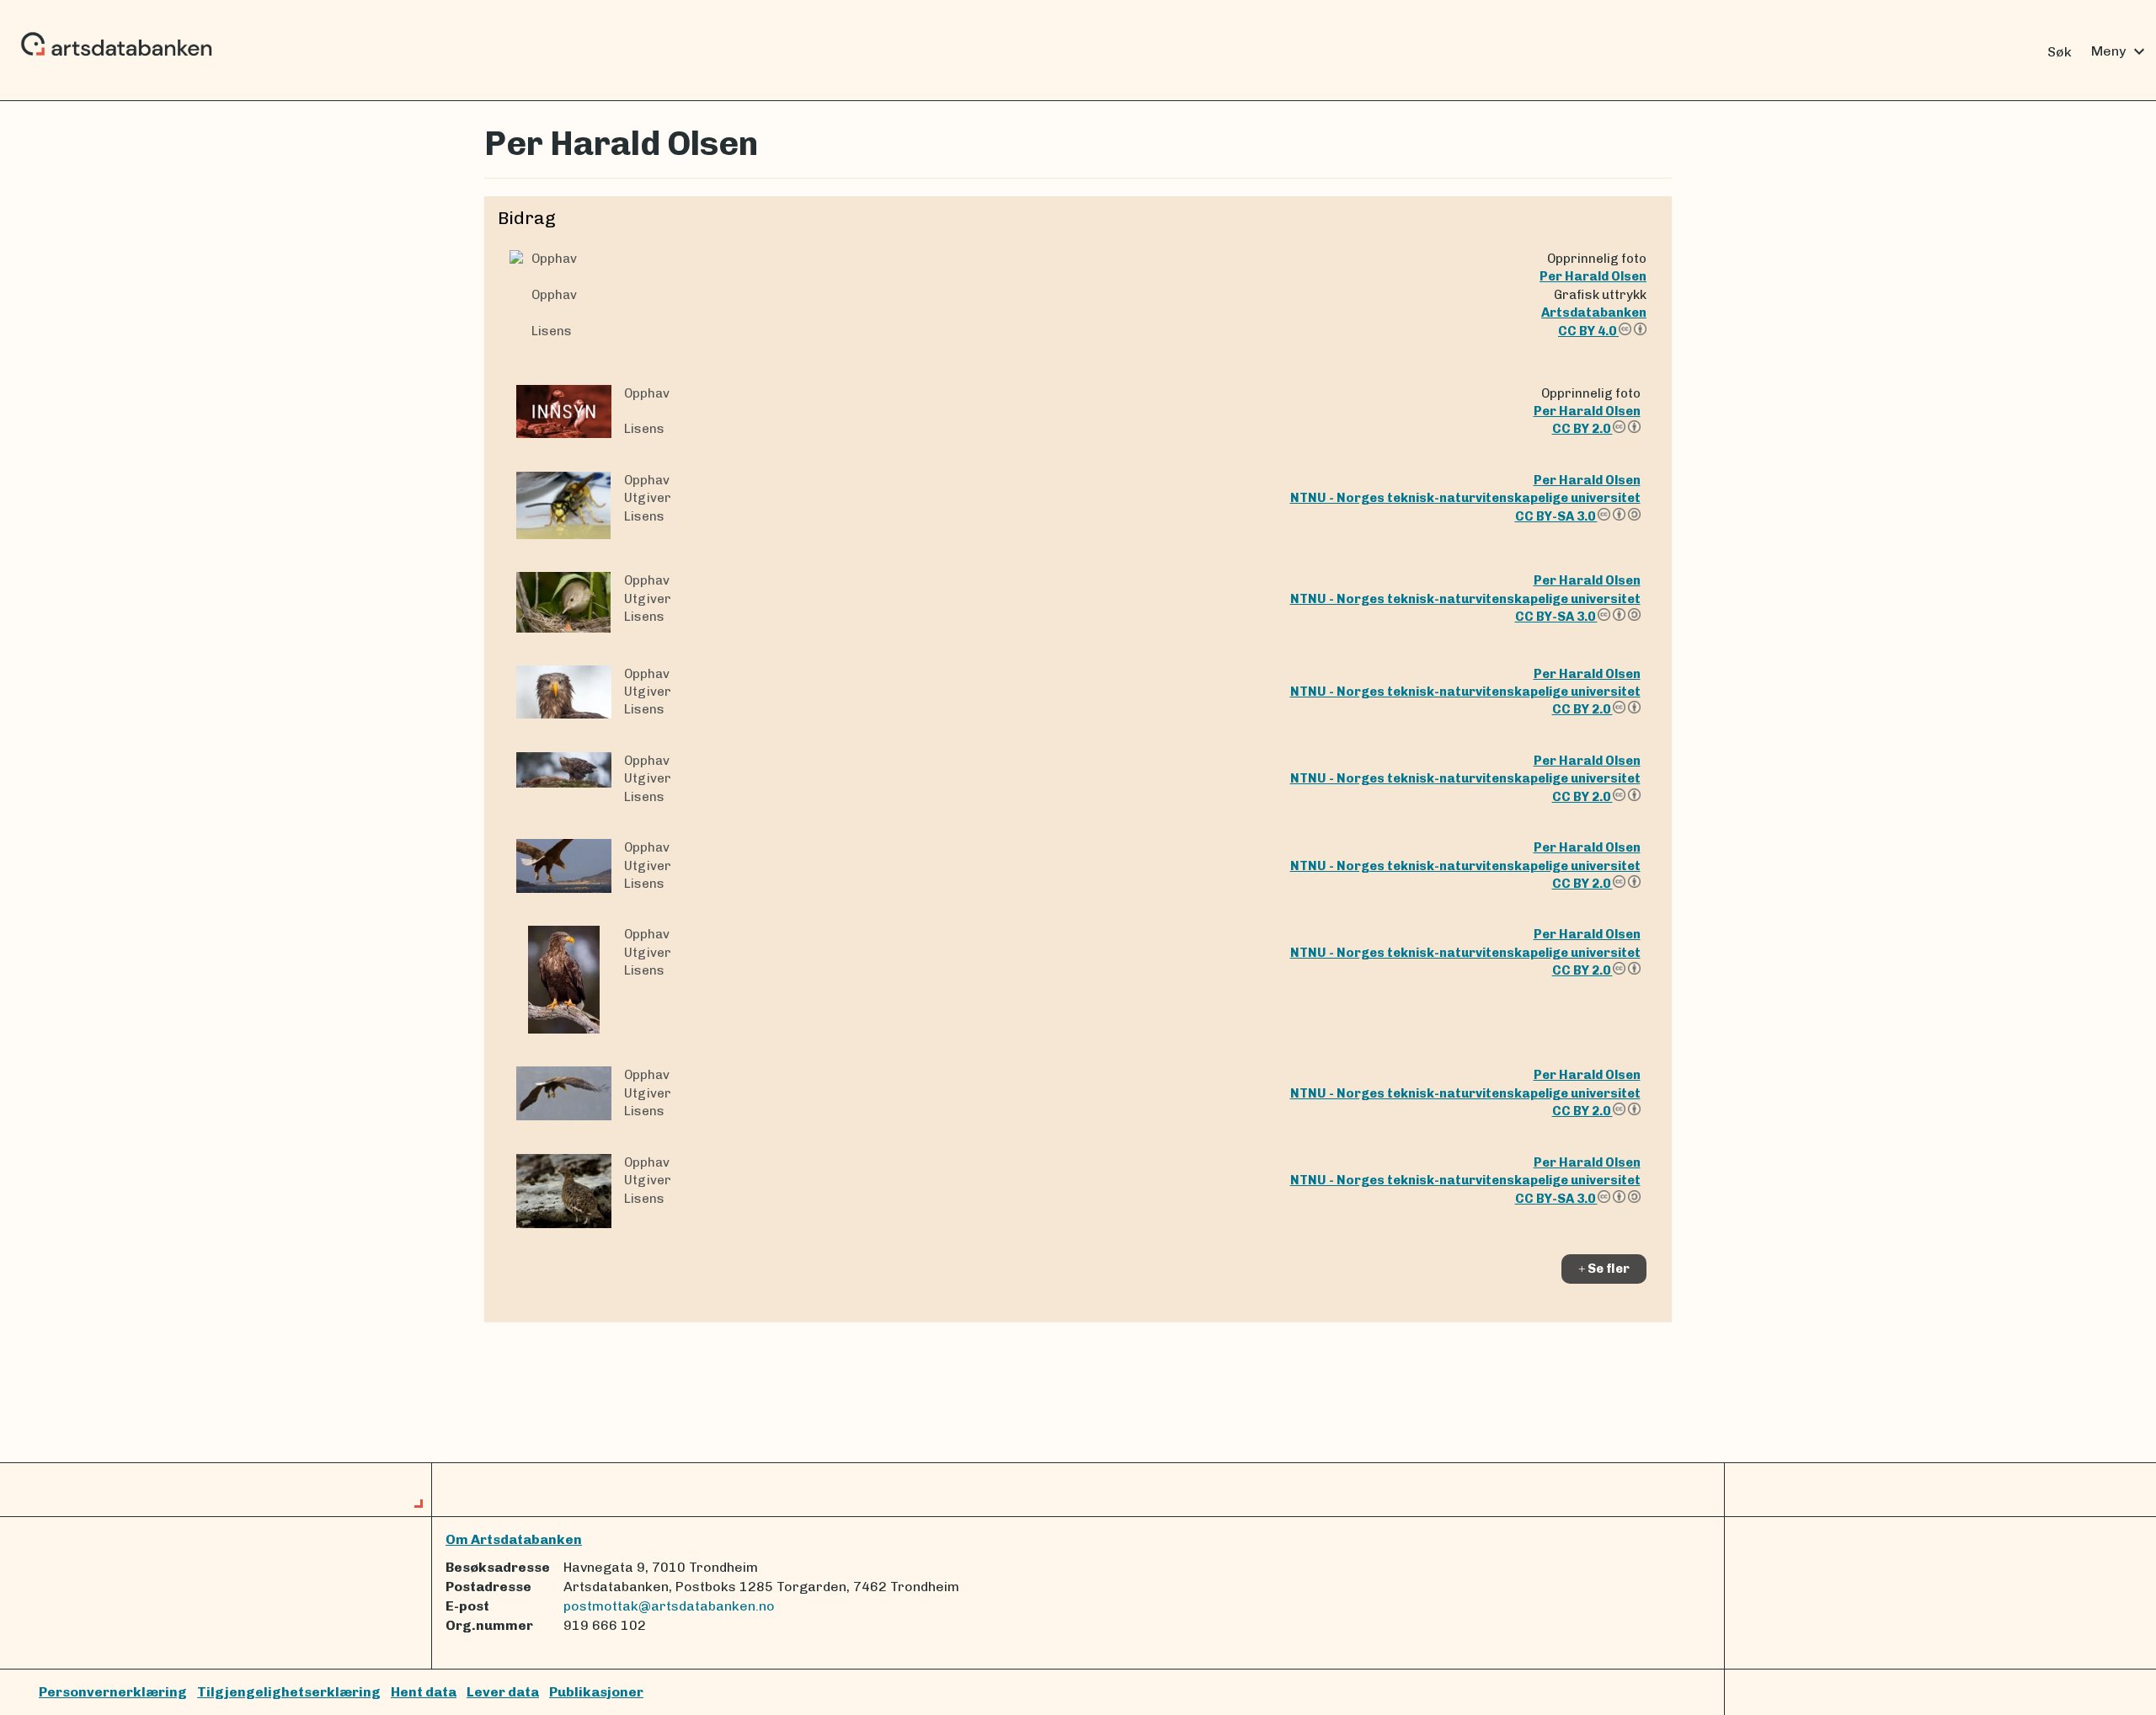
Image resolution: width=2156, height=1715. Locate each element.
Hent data (424, 1692)
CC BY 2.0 (1582, 429)
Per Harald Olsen (1593, 276)
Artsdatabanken (1594, 313)
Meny (2120, 51)
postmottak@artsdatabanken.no (669, 1606)
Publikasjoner (596, 1692)
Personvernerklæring (113, 1692)
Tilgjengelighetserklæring (289, 1692)
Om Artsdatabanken (514, 1539)
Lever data (503, 1692)
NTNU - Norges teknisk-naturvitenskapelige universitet (1465, 498)
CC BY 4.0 (1588, 331)
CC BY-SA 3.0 (1556, 516)
